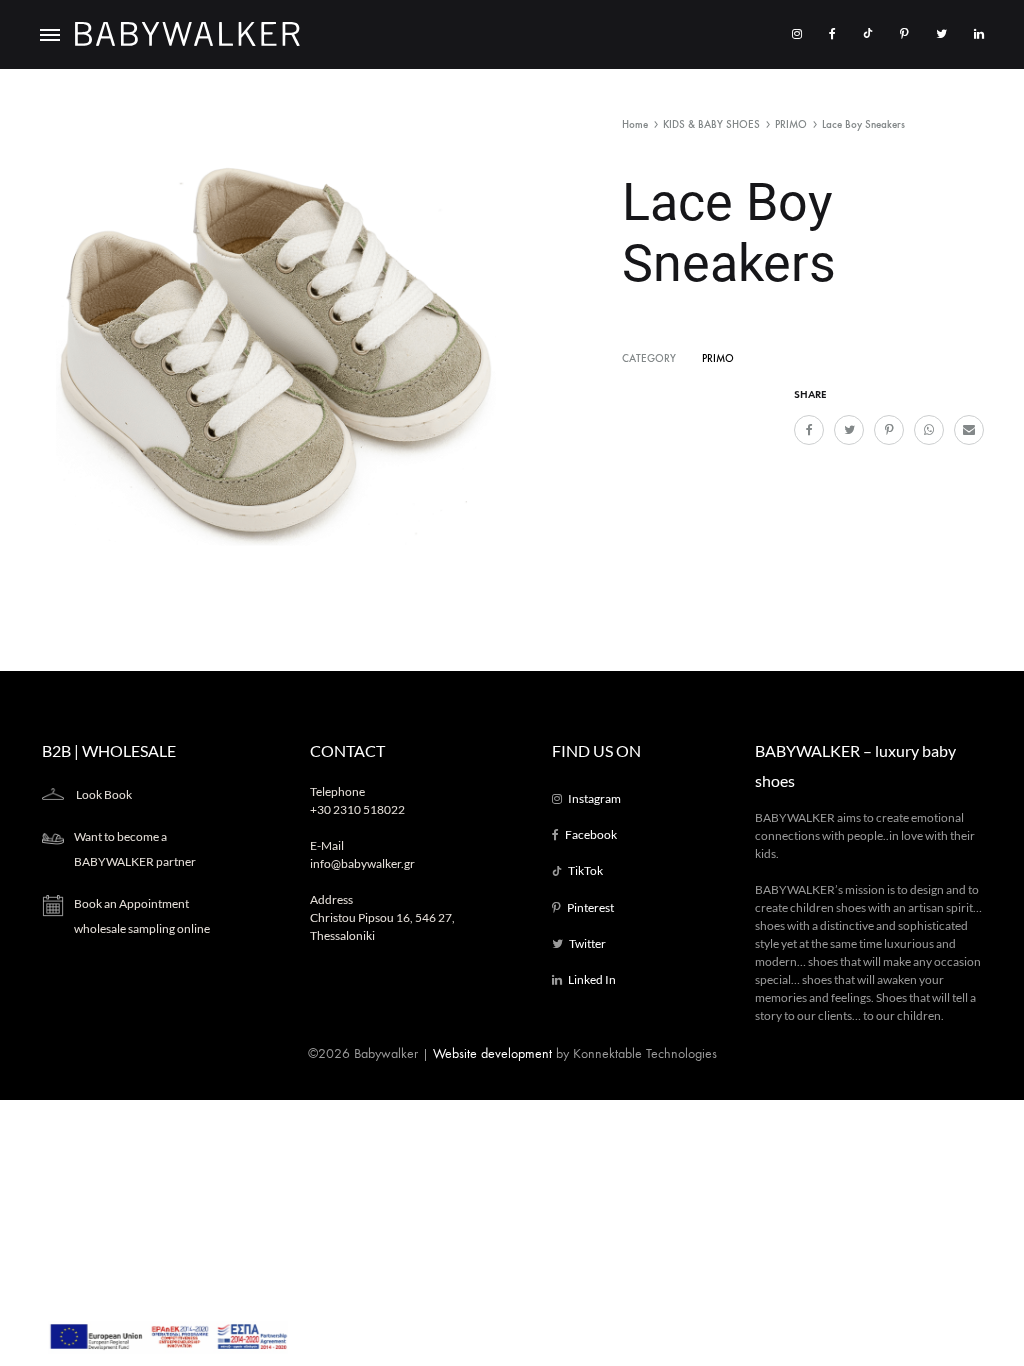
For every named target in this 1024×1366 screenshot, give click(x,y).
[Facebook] (832, 34)
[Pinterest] (904, 34)
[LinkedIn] (979, 34)
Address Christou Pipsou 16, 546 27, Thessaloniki (382, 917)
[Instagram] (797, 34)
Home (635, 124)
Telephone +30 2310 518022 (357, 800)
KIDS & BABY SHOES (711, 124)
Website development (492, 1053)
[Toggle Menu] (50, 36)
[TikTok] (868, 34)
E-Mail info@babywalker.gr (362, 854)
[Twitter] (941, 34)
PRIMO (791, 124)
